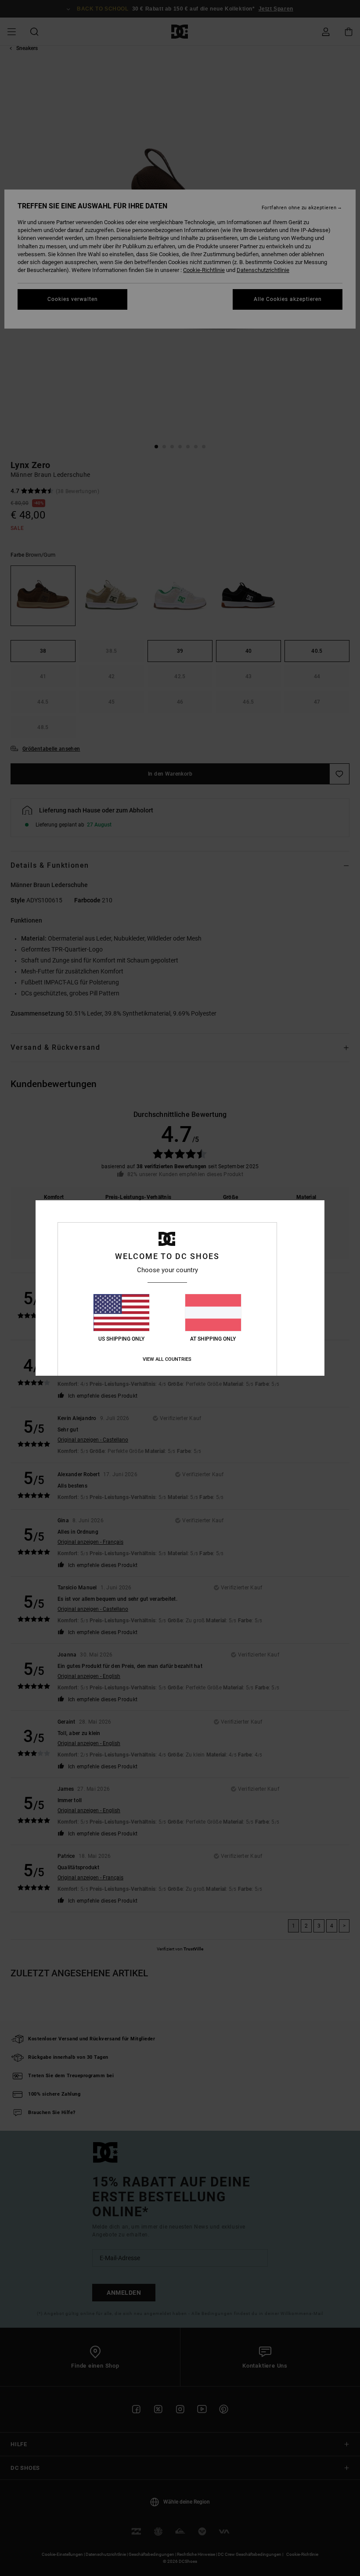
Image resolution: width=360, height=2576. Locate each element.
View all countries (167, 1359)
